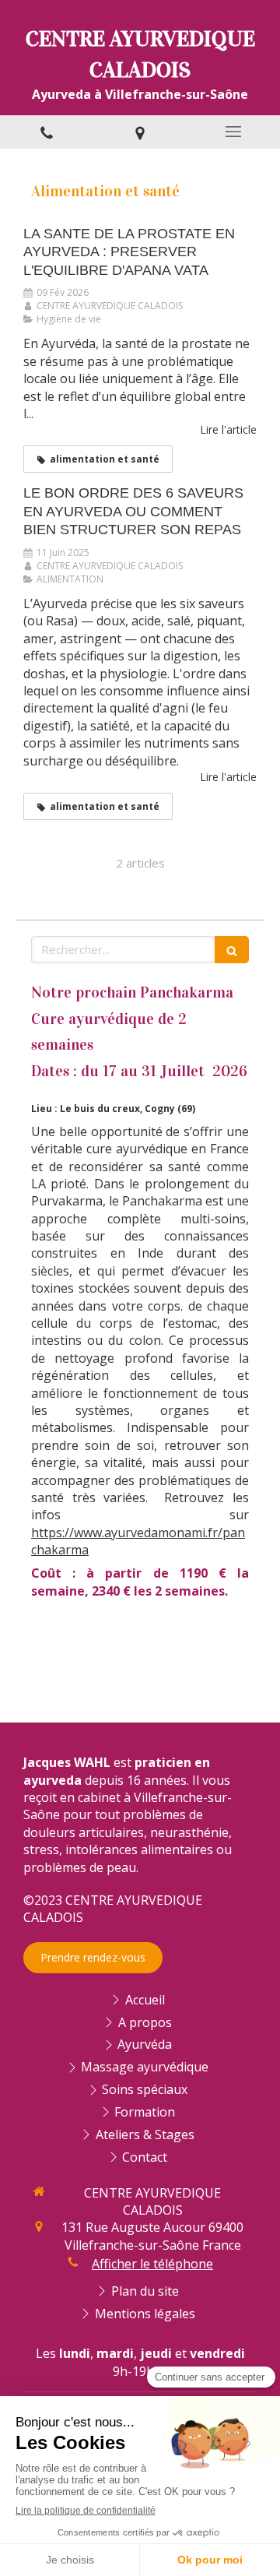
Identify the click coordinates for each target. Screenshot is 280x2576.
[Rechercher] (232, 950)
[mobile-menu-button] (233, 132)
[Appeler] (47, 132)
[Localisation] (140, 132)
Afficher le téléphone (152, 2264)
